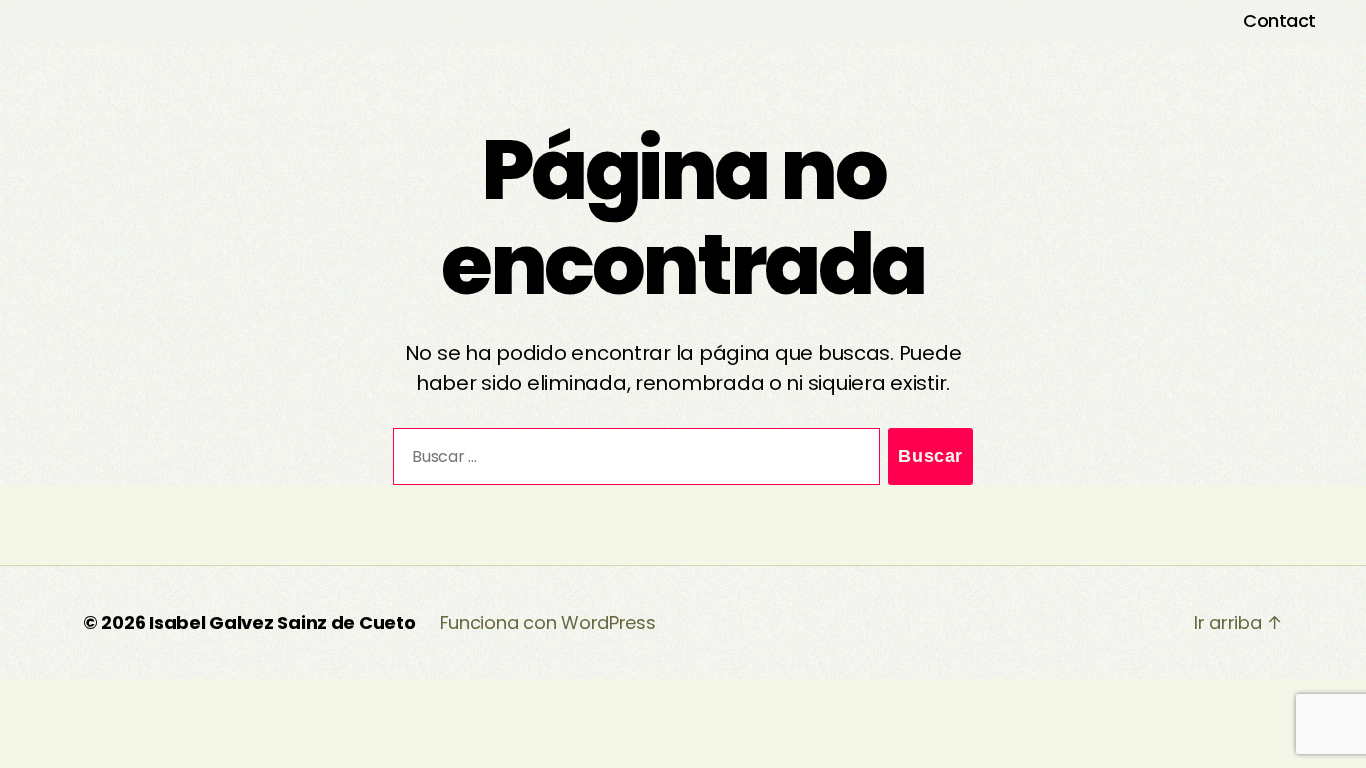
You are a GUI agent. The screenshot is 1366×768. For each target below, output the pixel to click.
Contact (1279, 21)
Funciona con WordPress (548, 622)
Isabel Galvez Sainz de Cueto (282, 622)
